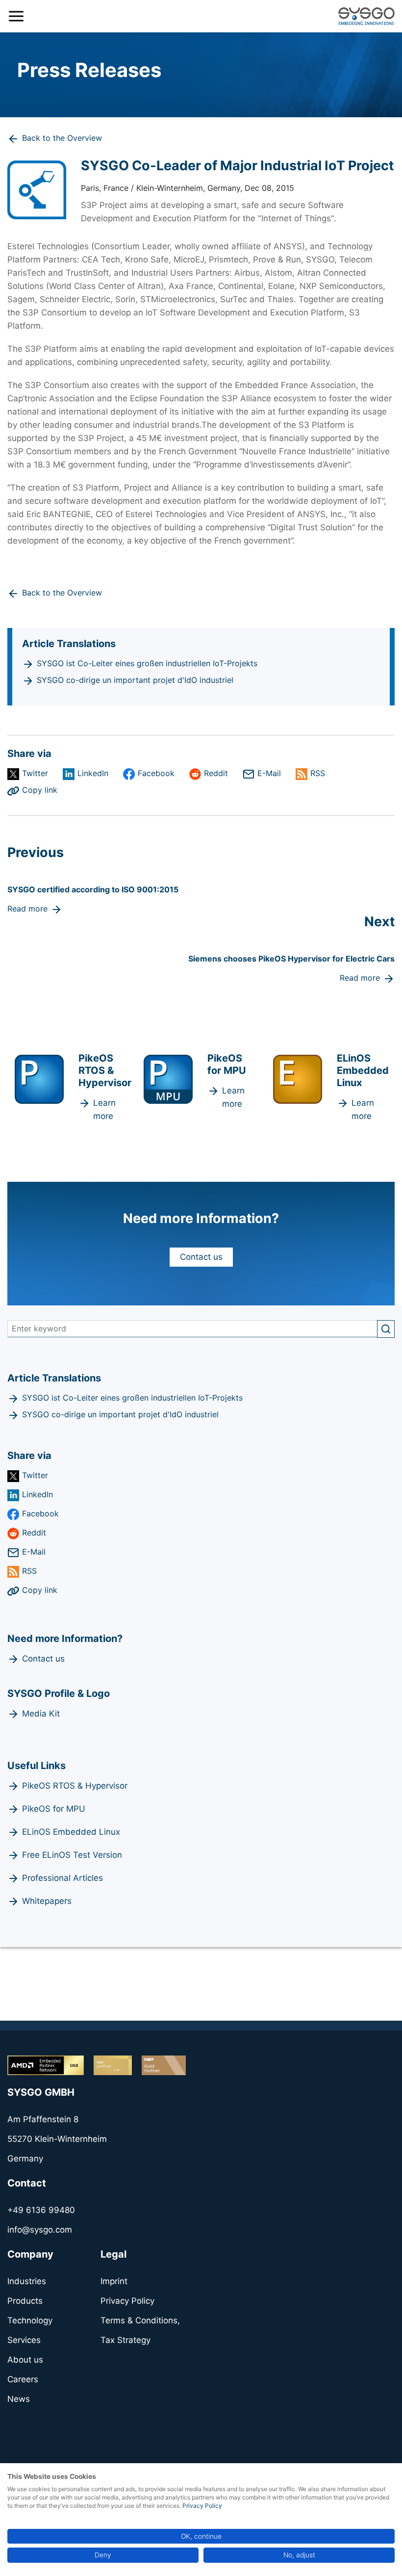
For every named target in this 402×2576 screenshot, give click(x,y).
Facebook (156, 773)
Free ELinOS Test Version (72, 1855)
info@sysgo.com (40, 2230)
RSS (318, 773)
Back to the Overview (62, 138)
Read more (27, 909)
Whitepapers (47, 1901)
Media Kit (41, 1714)
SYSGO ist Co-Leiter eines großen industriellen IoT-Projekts (147, 663)
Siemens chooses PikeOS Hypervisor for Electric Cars (291, 959)
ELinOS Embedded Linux (71, 1832)
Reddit (216, 773)
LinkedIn (93, 773)
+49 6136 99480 (41, 2210)
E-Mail (269, 773)
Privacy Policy (202, 2506)
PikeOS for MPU (54, 1809)
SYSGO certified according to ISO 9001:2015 (93, 889)
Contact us (201, 1257)
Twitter (35, 773)
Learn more (104, 1109)
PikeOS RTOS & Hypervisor (75, 1786)
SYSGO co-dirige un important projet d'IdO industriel (135, 680)
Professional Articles (63, 1878)
